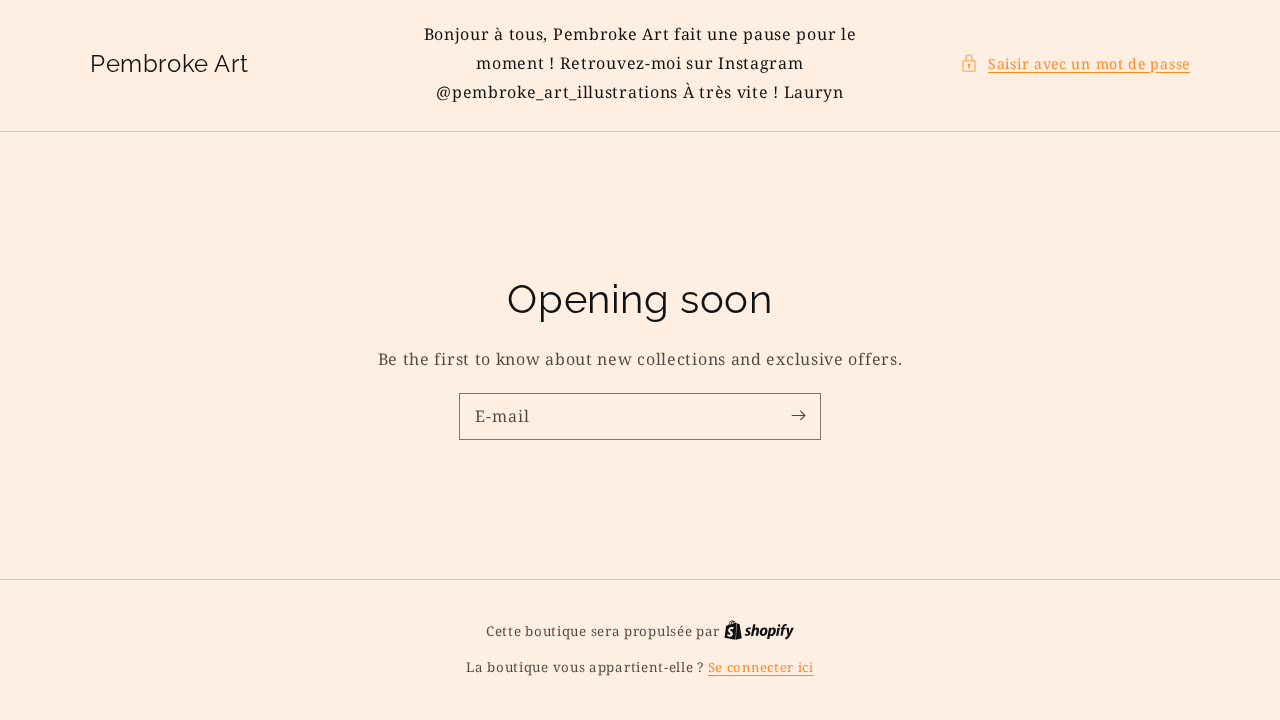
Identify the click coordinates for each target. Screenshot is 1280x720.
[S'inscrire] (798, 416)
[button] (1075, 63)
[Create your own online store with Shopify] (759, 631)
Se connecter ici (761, 667)
